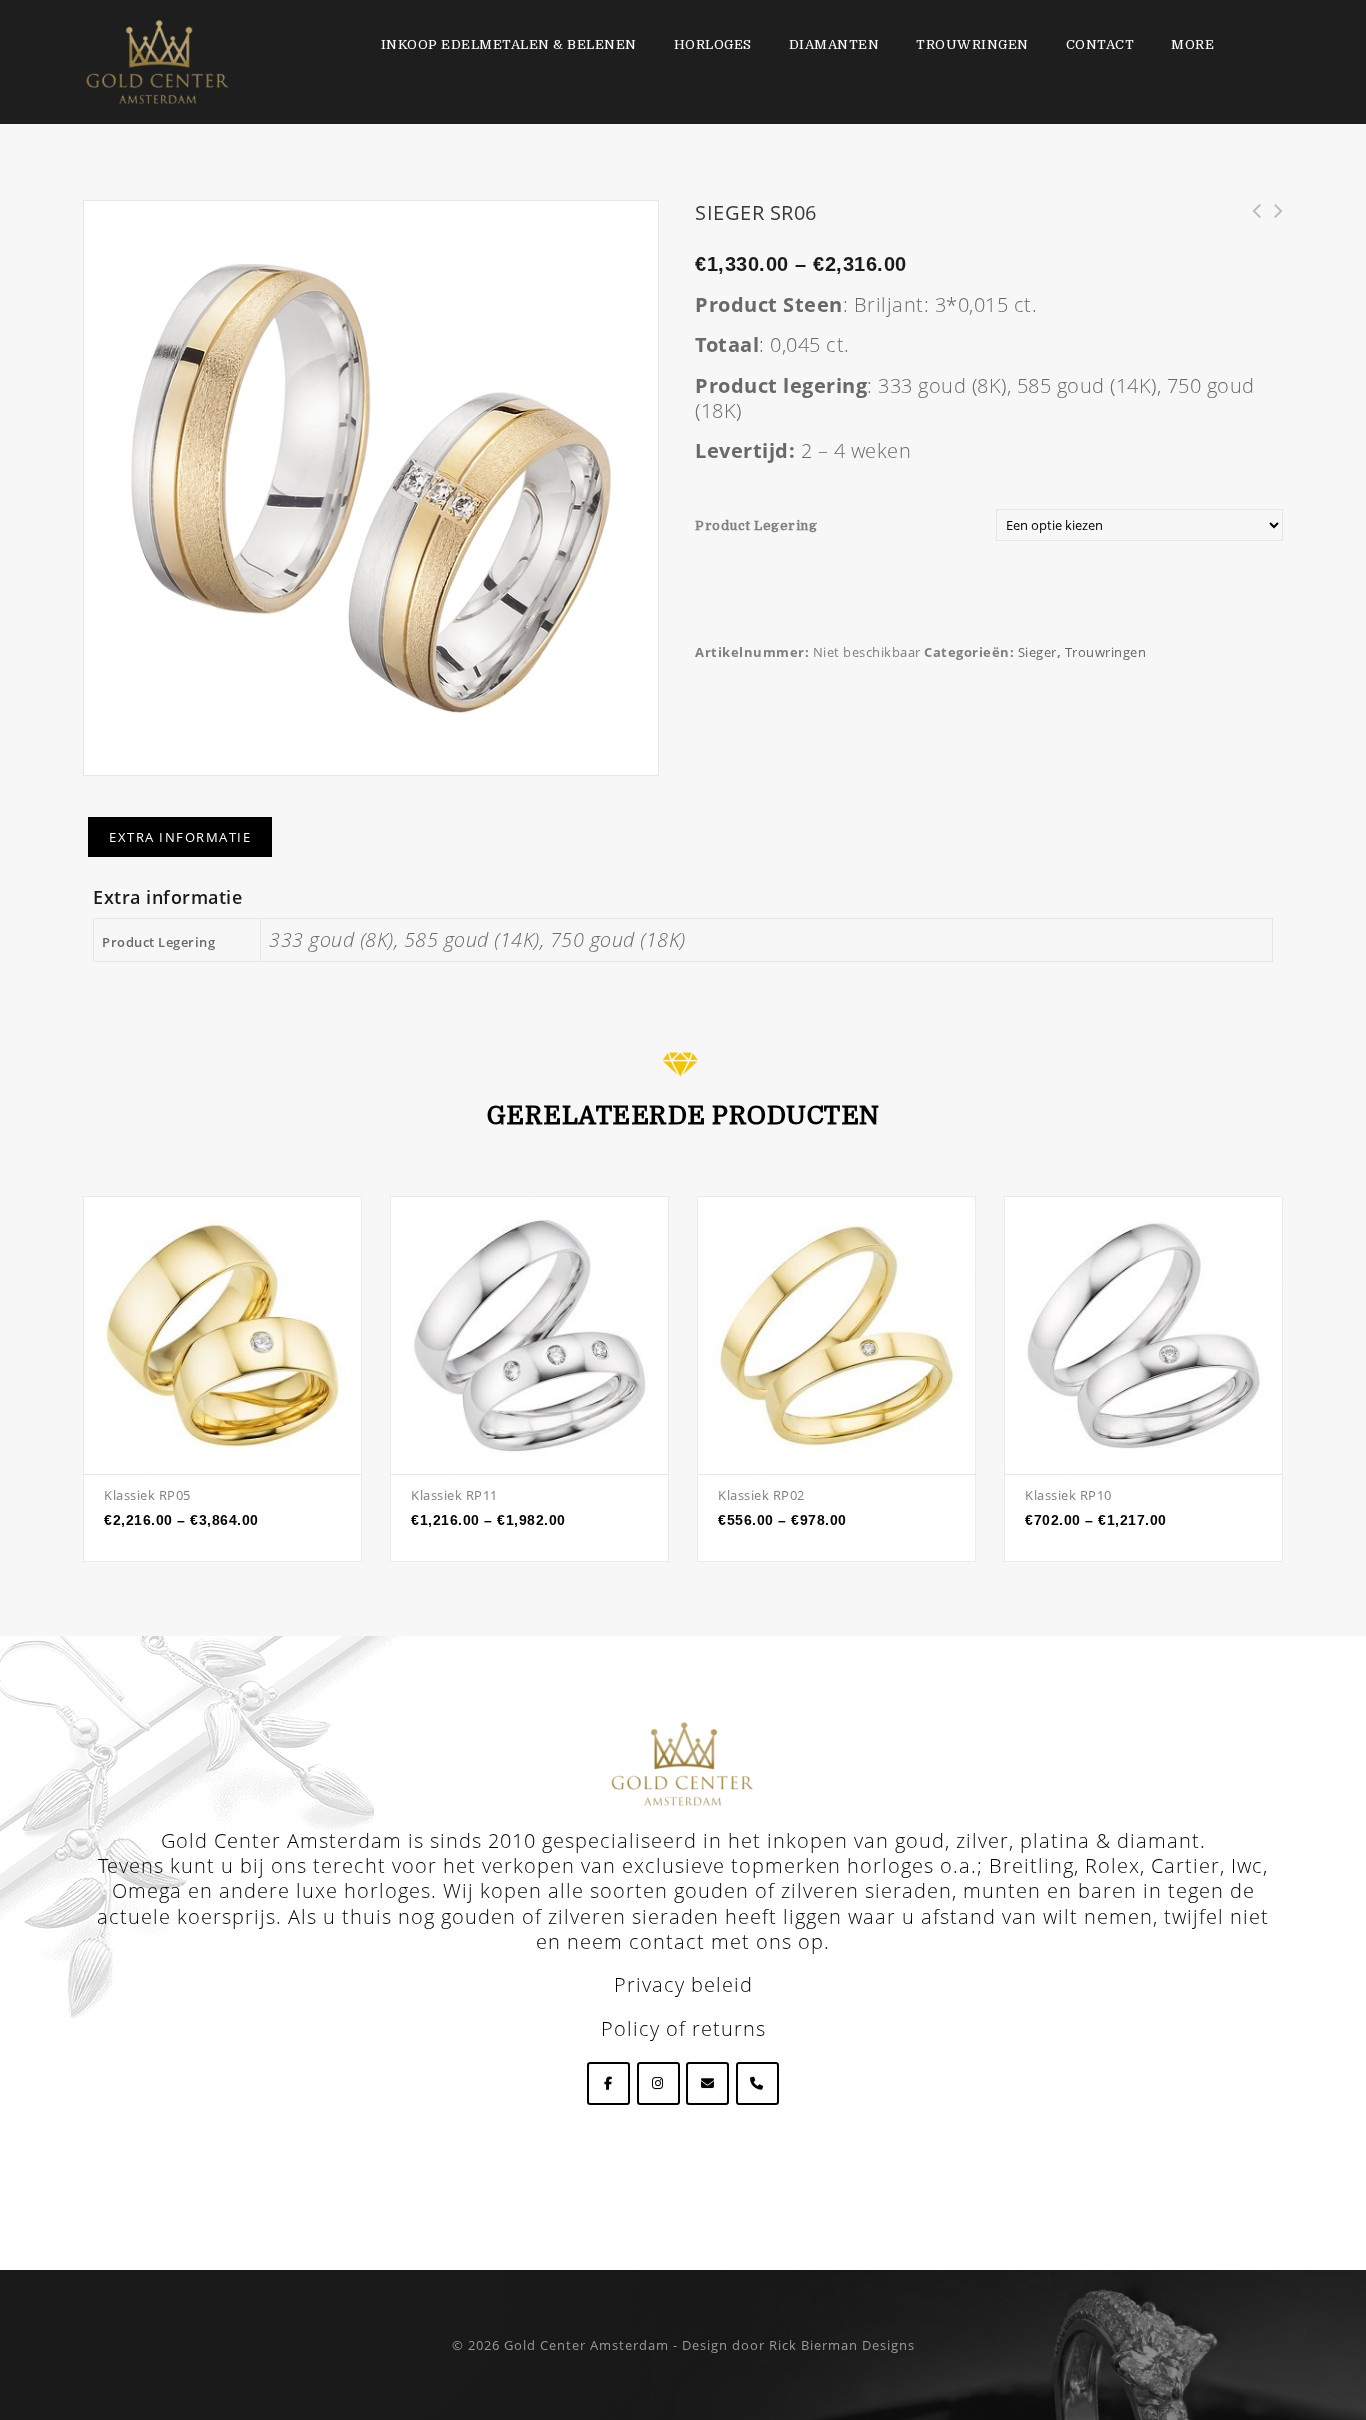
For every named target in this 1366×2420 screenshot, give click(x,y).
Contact (1100, 44)
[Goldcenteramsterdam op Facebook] (608, 2083)
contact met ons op (726, 1941)
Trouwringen (972, 44)
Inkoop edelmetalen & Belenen (509, 44)
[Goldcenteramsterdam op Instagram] (658, 2083)
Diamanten (834, 44)
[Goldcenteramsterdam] (158, 60)
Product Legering (756, 525)
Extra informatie (180, 837)
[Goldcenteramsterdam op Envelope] (707, 2083)
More (1192, 44)
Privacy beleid (683, 1984)
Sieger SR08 (1250, 222)
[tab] (180, 837)
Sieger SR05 (1272, 222)
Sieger (1037, 652)
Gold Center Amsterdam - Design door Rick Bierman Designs (709, 2345)
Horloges (713, 44)
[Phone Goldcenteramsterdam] (757, 2083)
